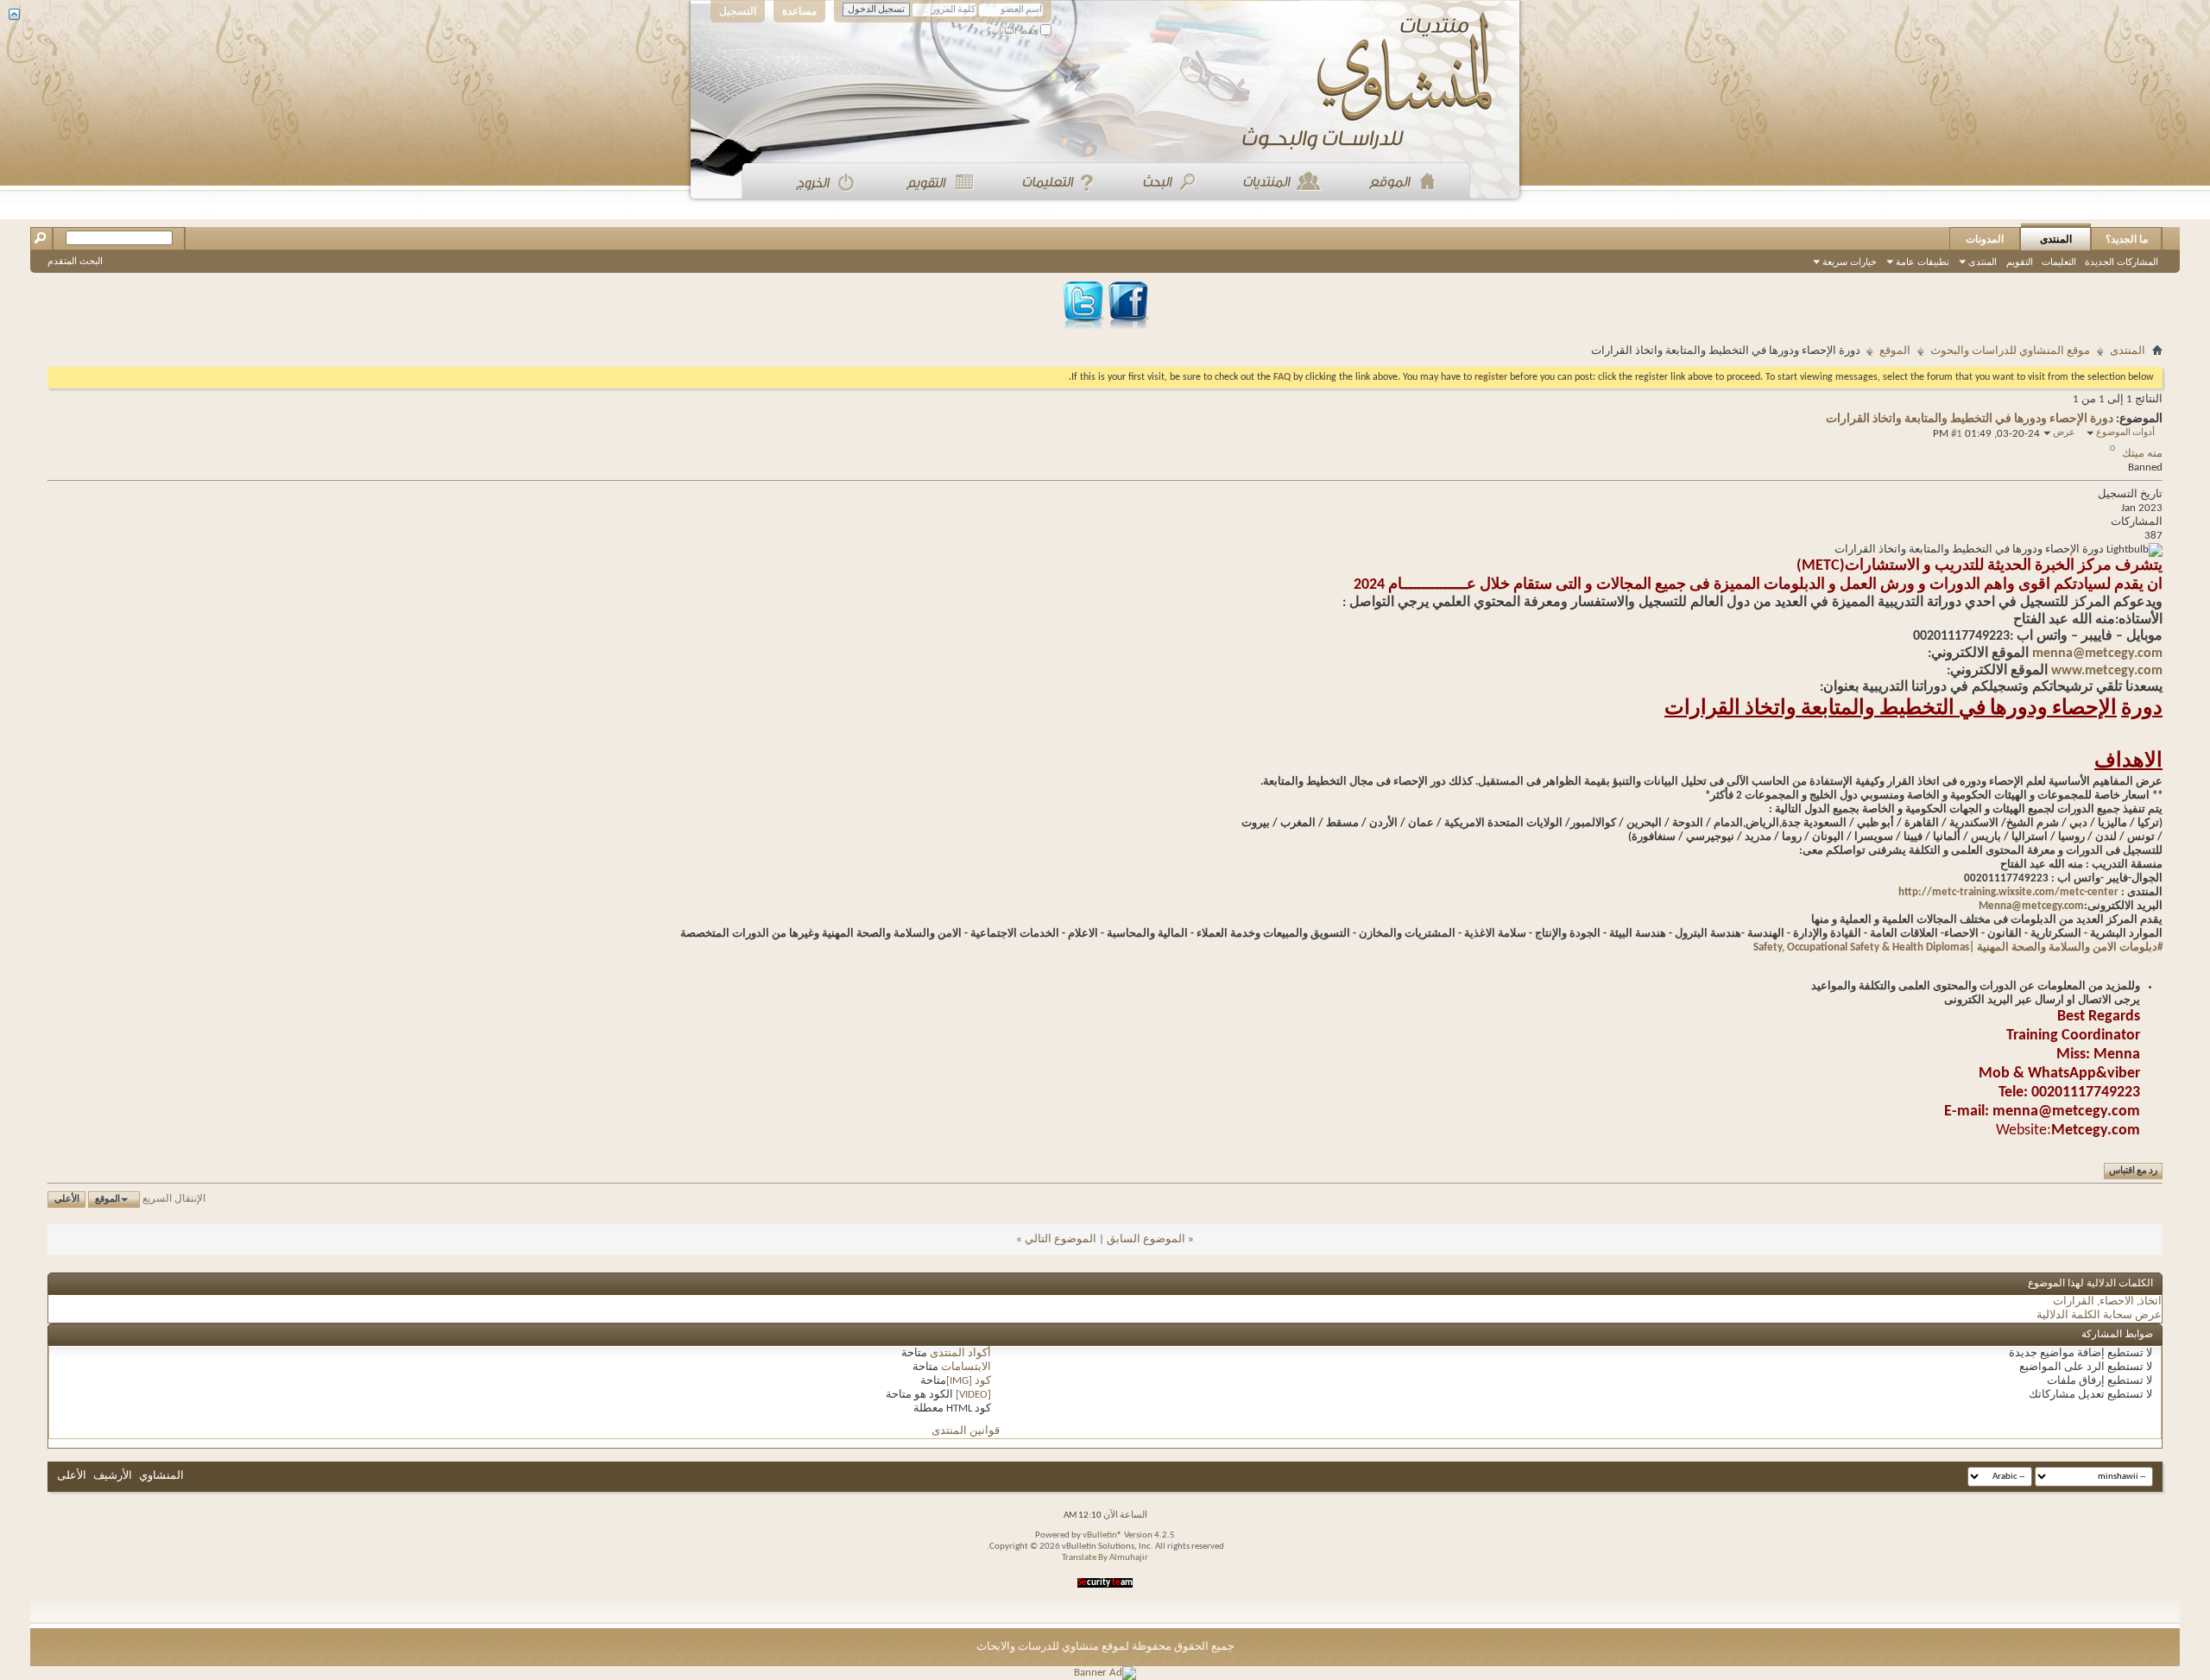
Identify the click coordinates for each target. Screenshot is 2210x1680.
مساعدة (799, 11)
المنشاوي (161, 1476)
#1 (1957, 434)
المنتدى (2056, 239)
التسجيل (738, 11)
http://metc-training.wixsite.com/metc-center (2008, 892)
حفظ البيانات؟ (1013, 31)
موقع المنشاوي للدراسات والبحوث (2010, 351)
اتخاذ (2150, 1301)
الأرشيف (113, 1476)
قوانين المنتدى (966, 1431)
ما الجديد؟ (2127, 239)
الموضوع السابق (1146, 1239)
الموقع (1895, 351)
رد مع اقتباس (2133, 1171)
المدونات (1985, 239)
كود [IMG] (969, 1381)
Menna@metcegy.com (2031, 906)
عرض (2064, 433)
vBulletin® (1102, 1535)
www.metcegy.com (2107, 671)
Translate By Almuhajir (1105, 1558)
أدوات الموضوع (2125, 433)
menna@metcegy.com (2097, 654)
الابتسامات (966, 1367)
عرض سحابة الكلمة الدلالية (2099, 1315)
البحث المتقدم (75, 261)
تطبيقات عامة (1923, 262)
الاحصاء (2117, 1301)
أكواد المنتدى (960, 1353)
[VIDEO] (973, 1395)
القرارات (2074, 1301)
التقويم (2020, 262)
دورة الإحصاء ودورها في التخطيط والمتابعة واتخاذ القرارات (1970, 419)
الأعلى (67, 1200)
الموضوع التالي (1061, 1239)
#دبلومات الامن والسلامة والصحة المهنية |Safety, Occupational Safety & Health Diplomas (1958, 947)
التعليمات (2059, 262)
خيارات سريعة (1850, 262)
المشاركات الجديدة (2122, 262)
